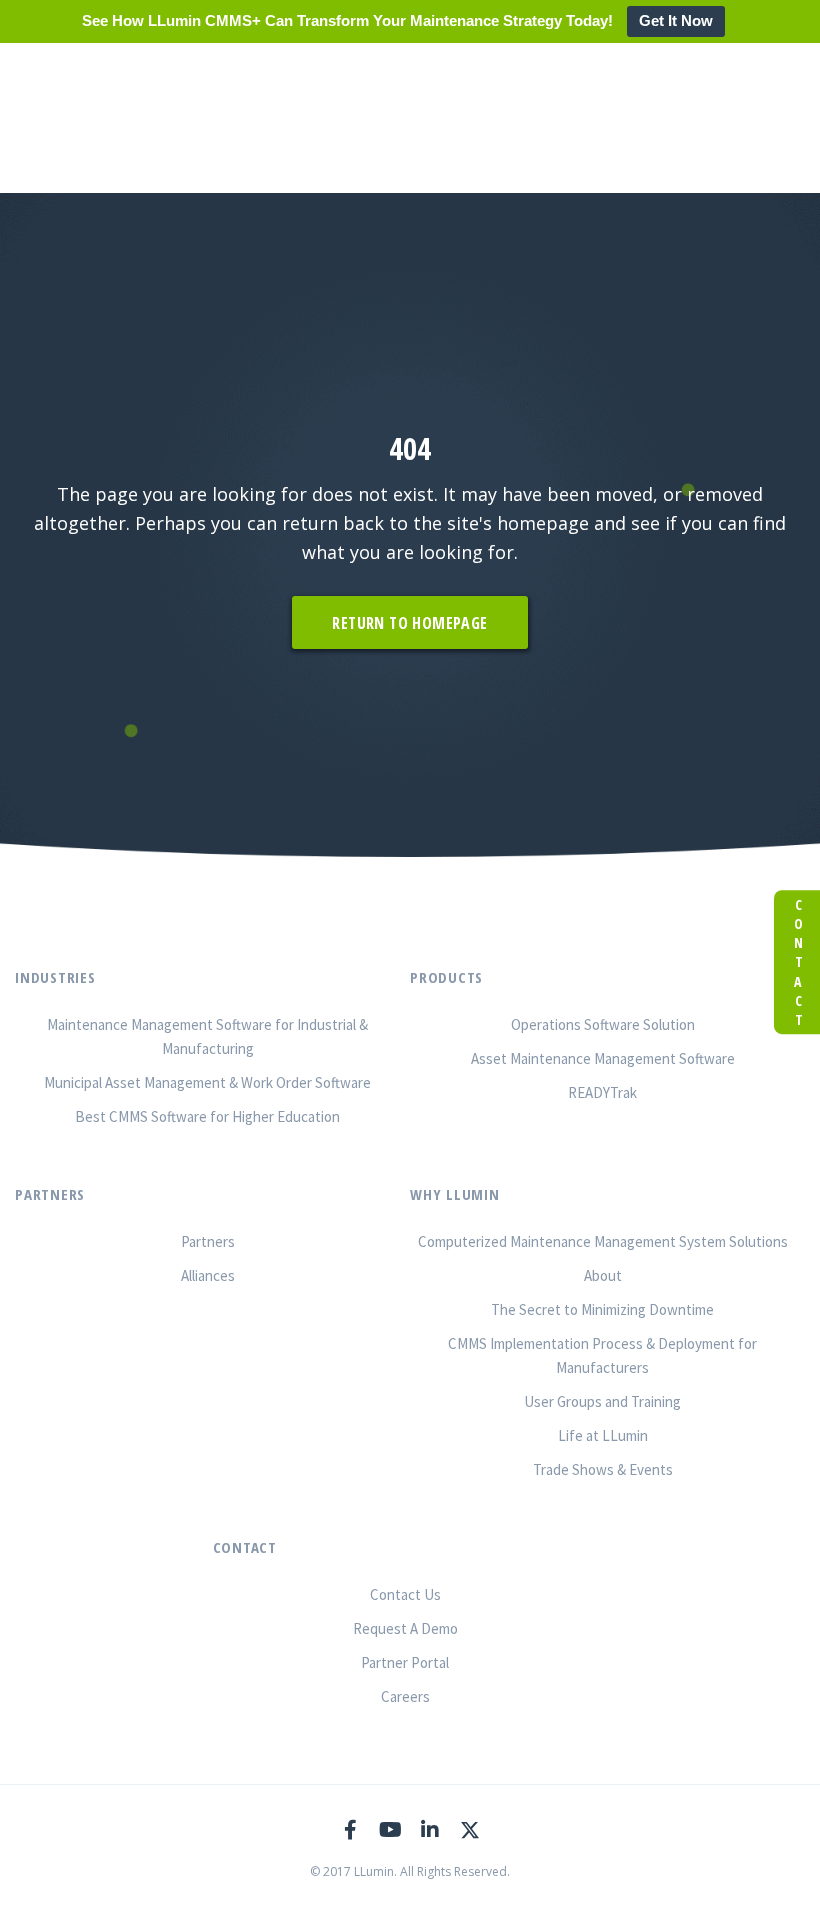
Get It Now (676, 20)
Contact (797, 962)
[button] (409, 622)
